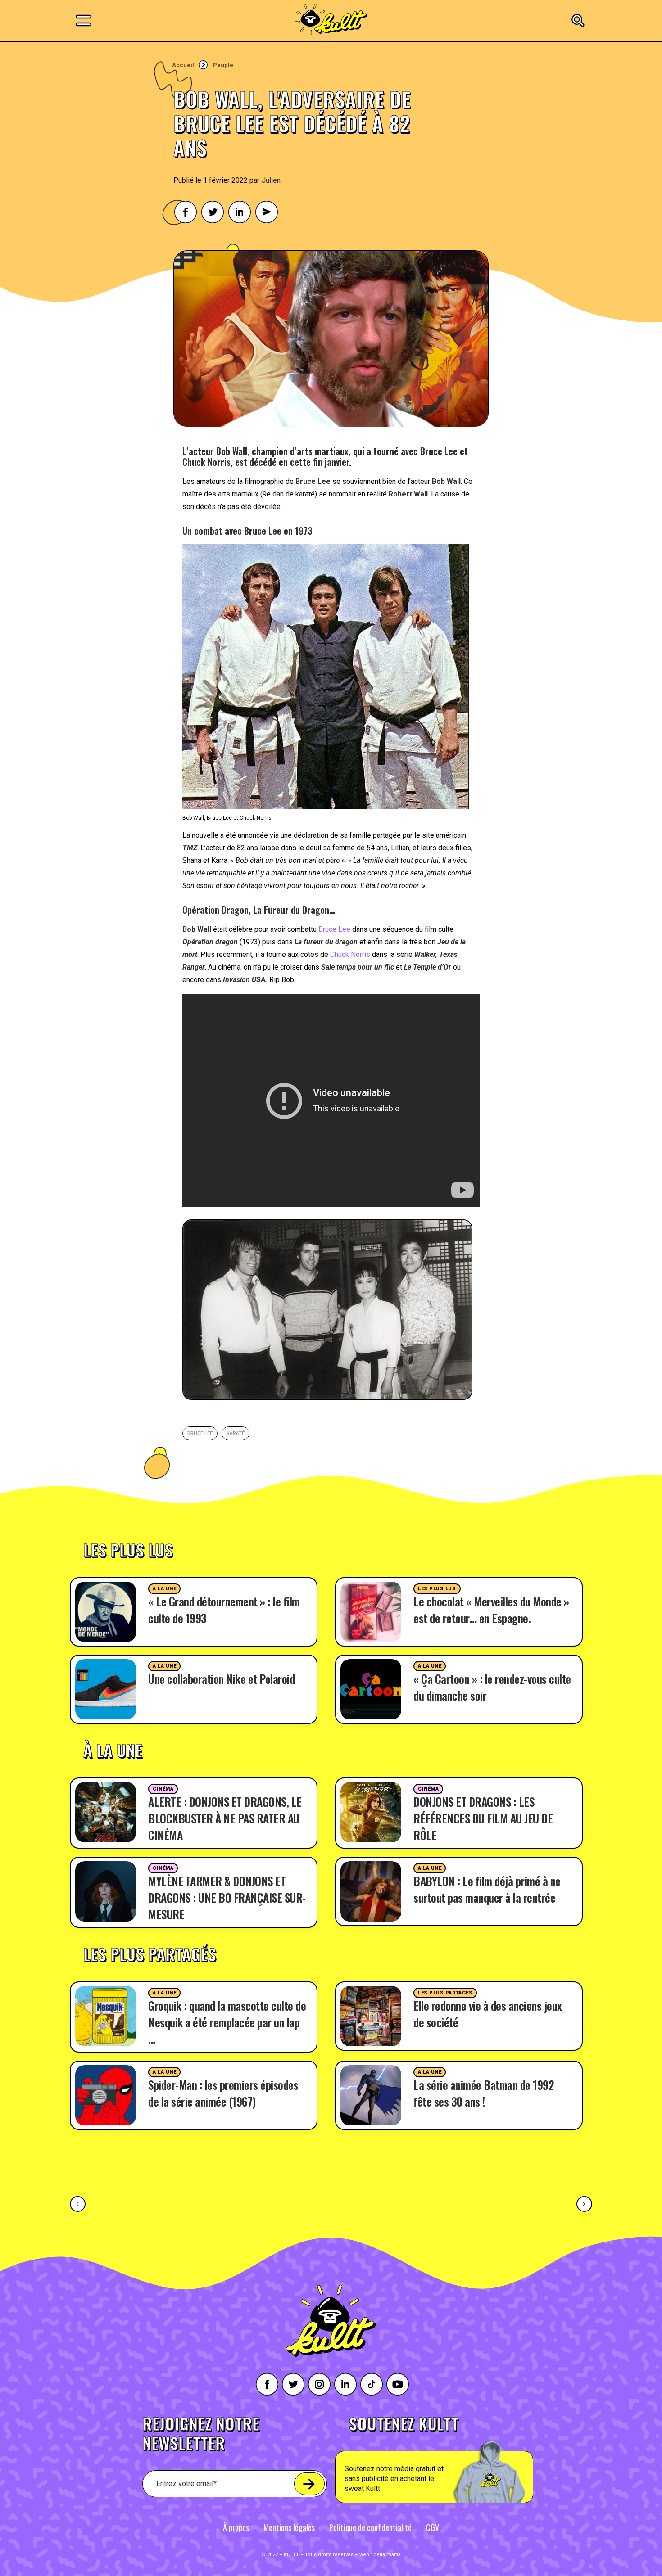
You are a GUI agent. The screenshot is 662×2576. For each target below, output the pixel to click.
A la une (164, 1589)
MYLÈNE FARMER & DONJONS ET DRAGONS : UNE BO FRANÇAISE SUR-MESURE (227, 1897)
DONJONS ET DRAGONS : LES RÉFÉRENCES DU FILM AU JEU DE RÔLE (483, 1818)
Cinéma (163, 1789)
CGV (433, 2527)
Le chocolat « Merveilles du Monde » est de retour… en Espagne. (491, 1610)
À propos (236, 2527)
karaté (236, 1433)
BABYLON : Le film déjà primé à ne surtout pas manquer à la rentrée (487, 1889)
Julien (271, 180)
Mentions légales (289, 2527)
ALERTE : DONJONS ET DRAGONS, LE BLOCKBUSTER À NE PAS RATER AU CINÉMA (225, 1818)
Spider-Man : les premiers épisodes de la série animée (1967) (223, 2093)
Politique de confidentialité (370, 2527)
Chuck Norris (350, 954)
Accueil (183, 65)
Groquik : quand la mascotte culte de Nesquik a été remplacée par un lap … (227, 2022)
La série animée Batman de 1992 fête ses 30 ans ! (483, 2093)
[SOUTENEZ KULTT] (460, 2459)
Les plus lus (437, 1589)
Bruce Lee (334, 929)
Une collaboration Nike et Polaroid (221, 1679)
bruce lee (200, 1433)
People (223, 65)
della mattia (387, 2555)
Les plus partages (445, 1993)
